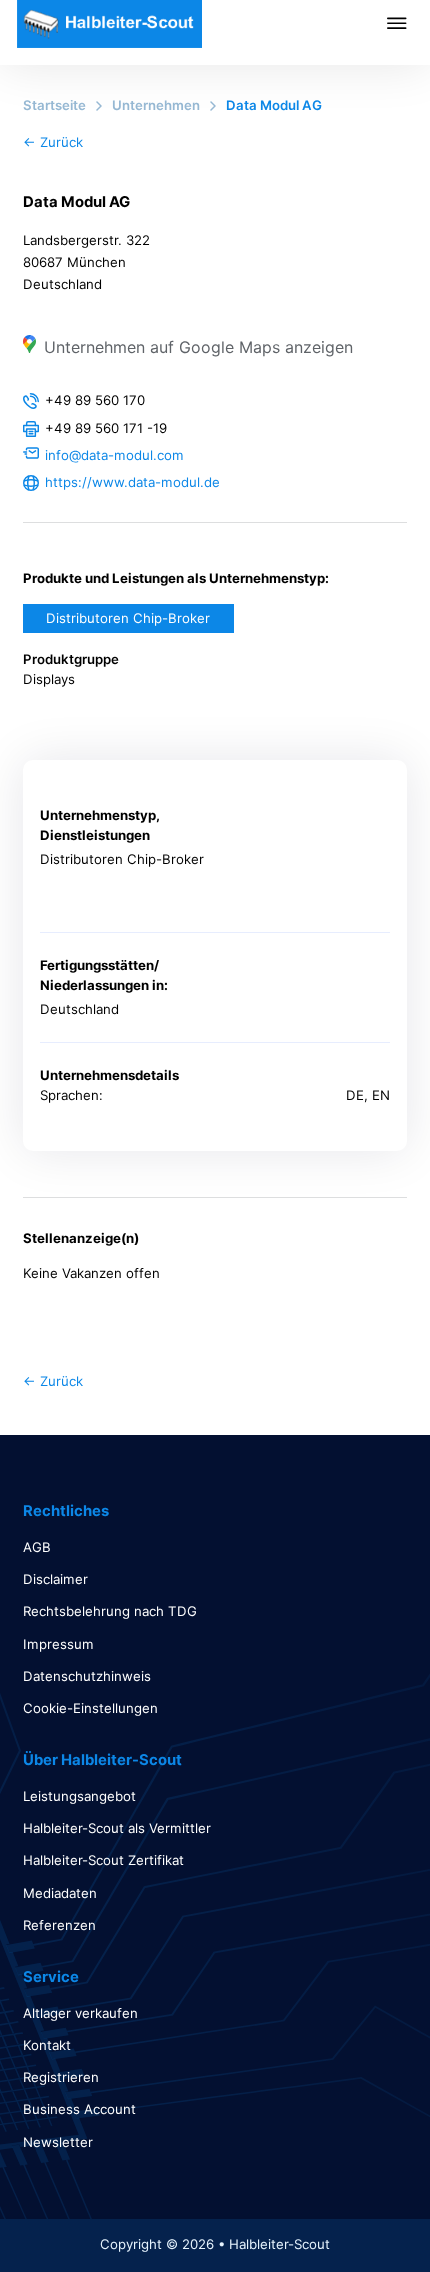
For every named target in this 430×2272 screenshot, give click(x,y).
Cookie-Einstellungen (90, 1708)
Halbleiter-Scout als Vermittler (117, 1828)
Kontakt (47, 2045)
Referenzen (59, 1925)
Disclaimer (55, 1579)
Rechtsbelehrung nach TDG (110, 1611)
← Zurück (53, 142)
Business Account (79, 2109)
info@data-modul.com (114, 455)
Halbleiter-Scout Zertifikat (103, 1860)
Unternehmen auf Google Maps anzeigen (198, 347)
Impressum (58, 1644)
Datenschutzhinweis (87, 1676)
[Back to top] (360, 2212)
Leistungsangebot (79, 1796)
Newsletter (58, 2142)
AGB (37, 1547)
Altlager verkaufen (80, 2013)
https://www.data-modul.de (132, 482)
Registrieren (61, 2077)
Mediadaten (60, 1893)
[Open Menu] (408, 23)
